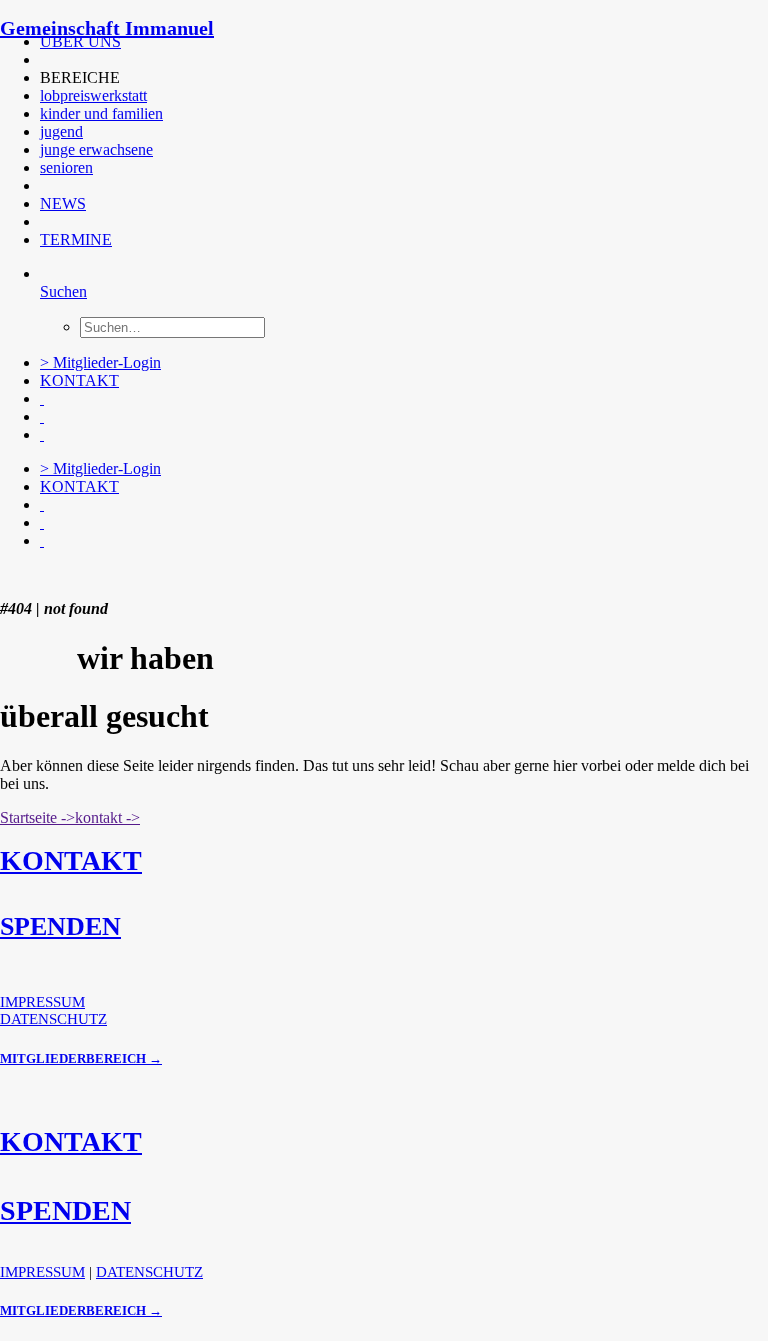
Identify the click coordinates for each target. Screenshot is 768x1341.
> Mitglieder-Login (100, 362)
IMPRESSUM (42, 1002)
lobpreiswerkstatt (93, 95)
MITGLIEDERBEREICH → (81, 1058)
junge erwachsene (96, 149)
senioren (66, 167)
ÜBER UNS (80, 41)
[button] (42, 59)
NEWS (63, 203)
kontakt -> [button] (107, 817)
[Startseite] (150, 575)
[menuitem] (381, 42)
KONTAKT (79, 380)
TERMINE (76, 239)
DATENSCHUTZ (53, 1019)
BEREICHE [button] (80, 77)
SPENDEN (60, 926)
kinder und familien (101, 113)
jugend (61, 131)
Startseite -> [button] (37, 817)
